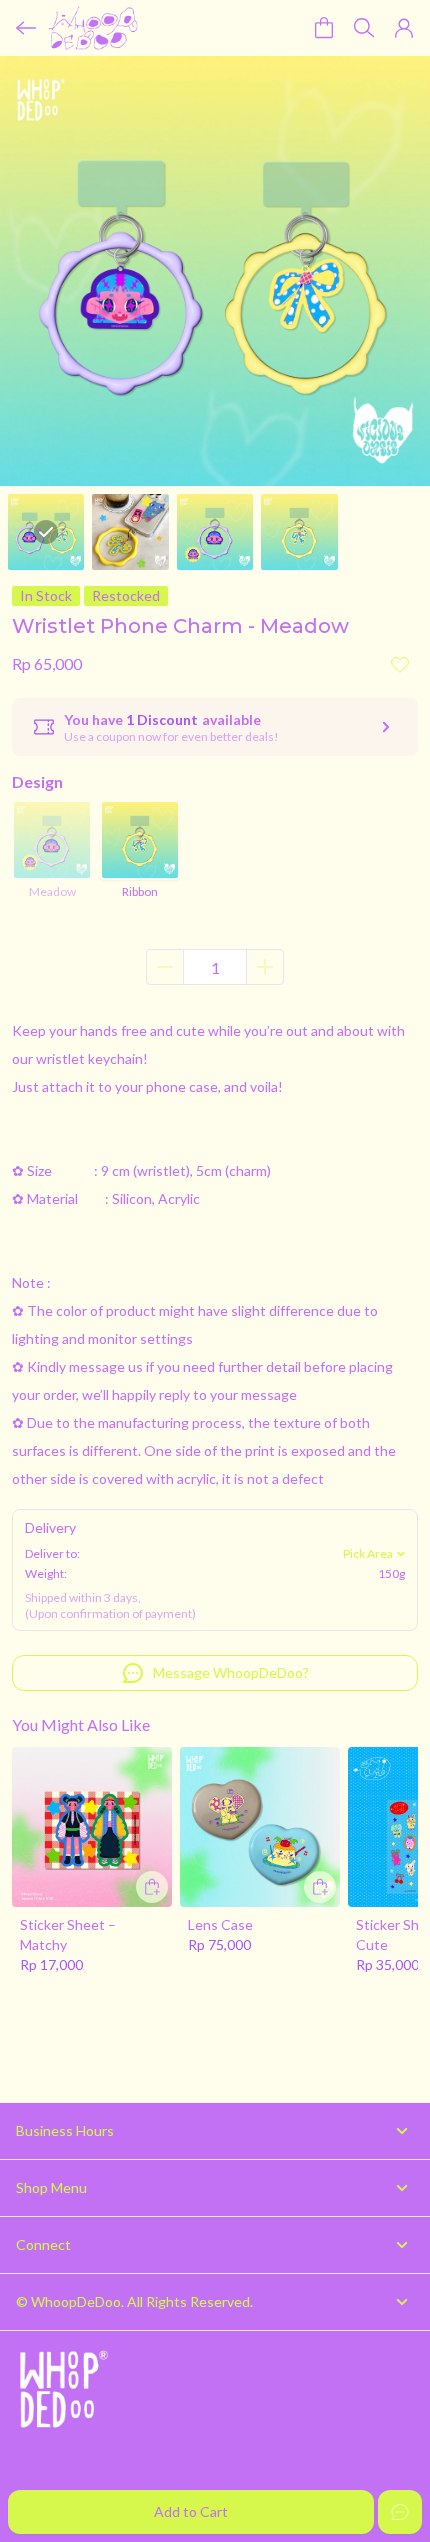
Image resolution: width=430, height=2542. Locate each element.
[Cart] (324, 28)
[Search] (364, 28)
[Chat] (400, 2512)
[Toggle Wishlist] (400, 664)
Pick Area (368, 1553)
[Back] (26, 28)
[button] (404, 28)
